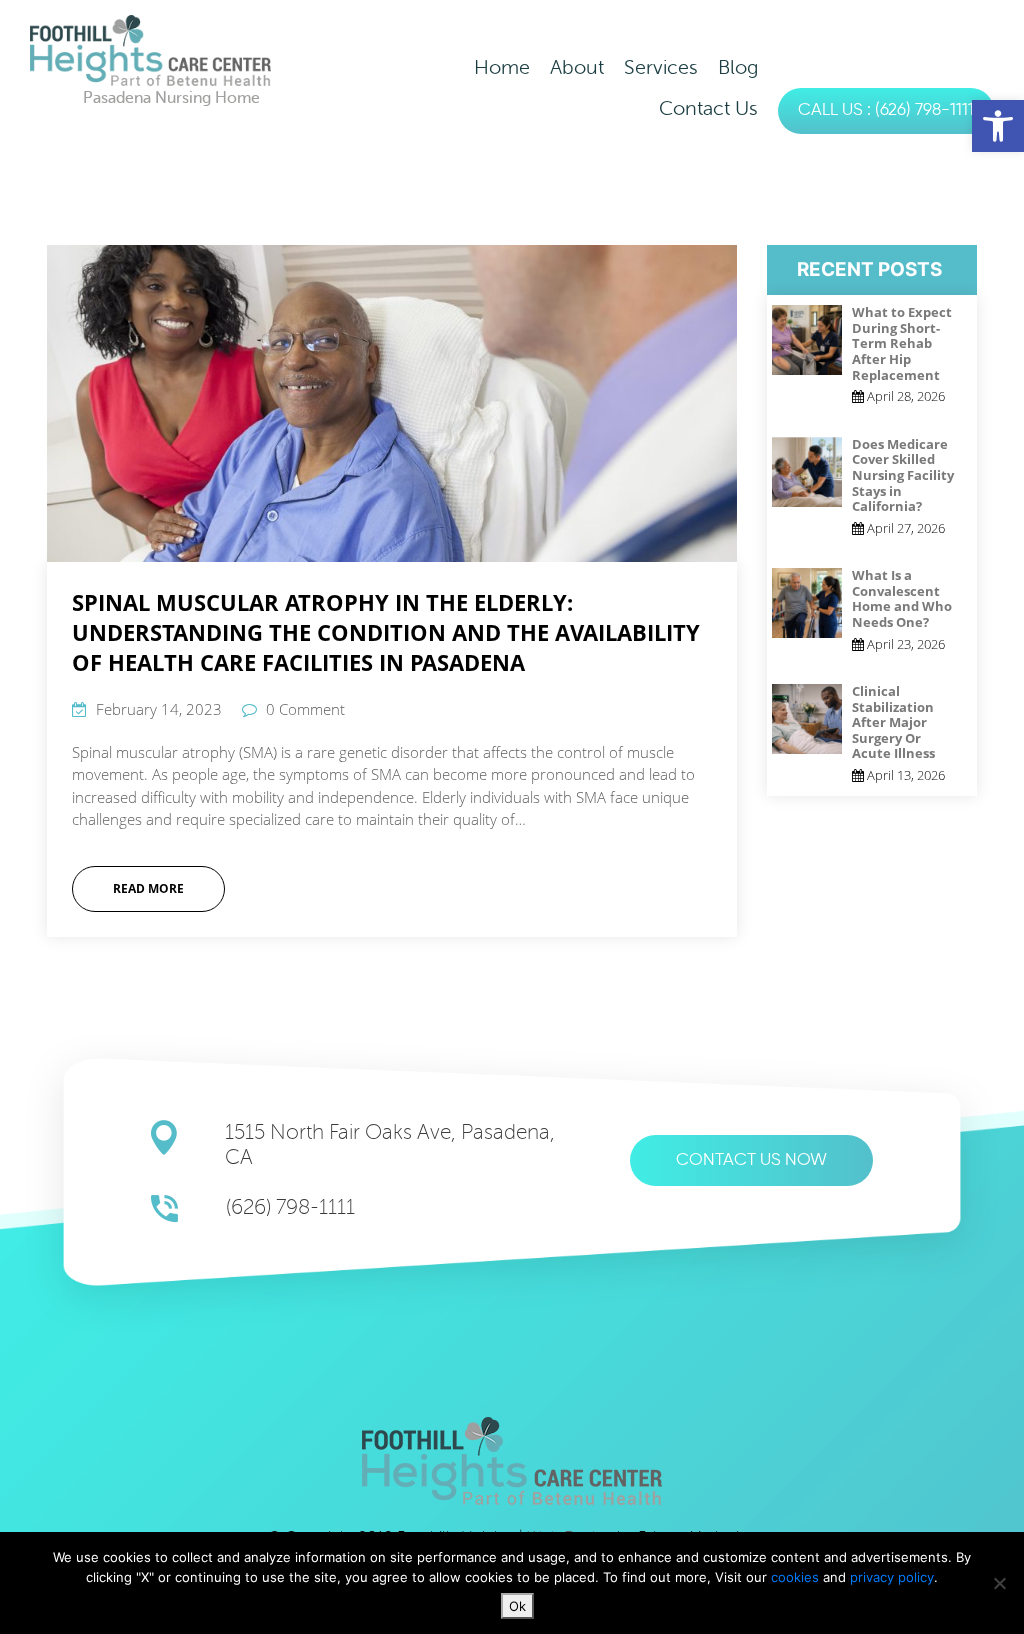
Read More (148, 888)
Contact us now (751, 1160)
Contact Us (708, 108)
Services (661, 67)
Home (502, 67)
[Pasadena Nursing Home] (150, 49)
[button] (998, 126)
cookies (797, 1577)
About (577, 67)
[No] (999, 1583)
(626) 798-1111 (290, 1207)
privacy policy (892, 1577)
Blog (738, 67)
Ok (517, 1606)
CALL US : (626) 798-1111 (886, 110)
